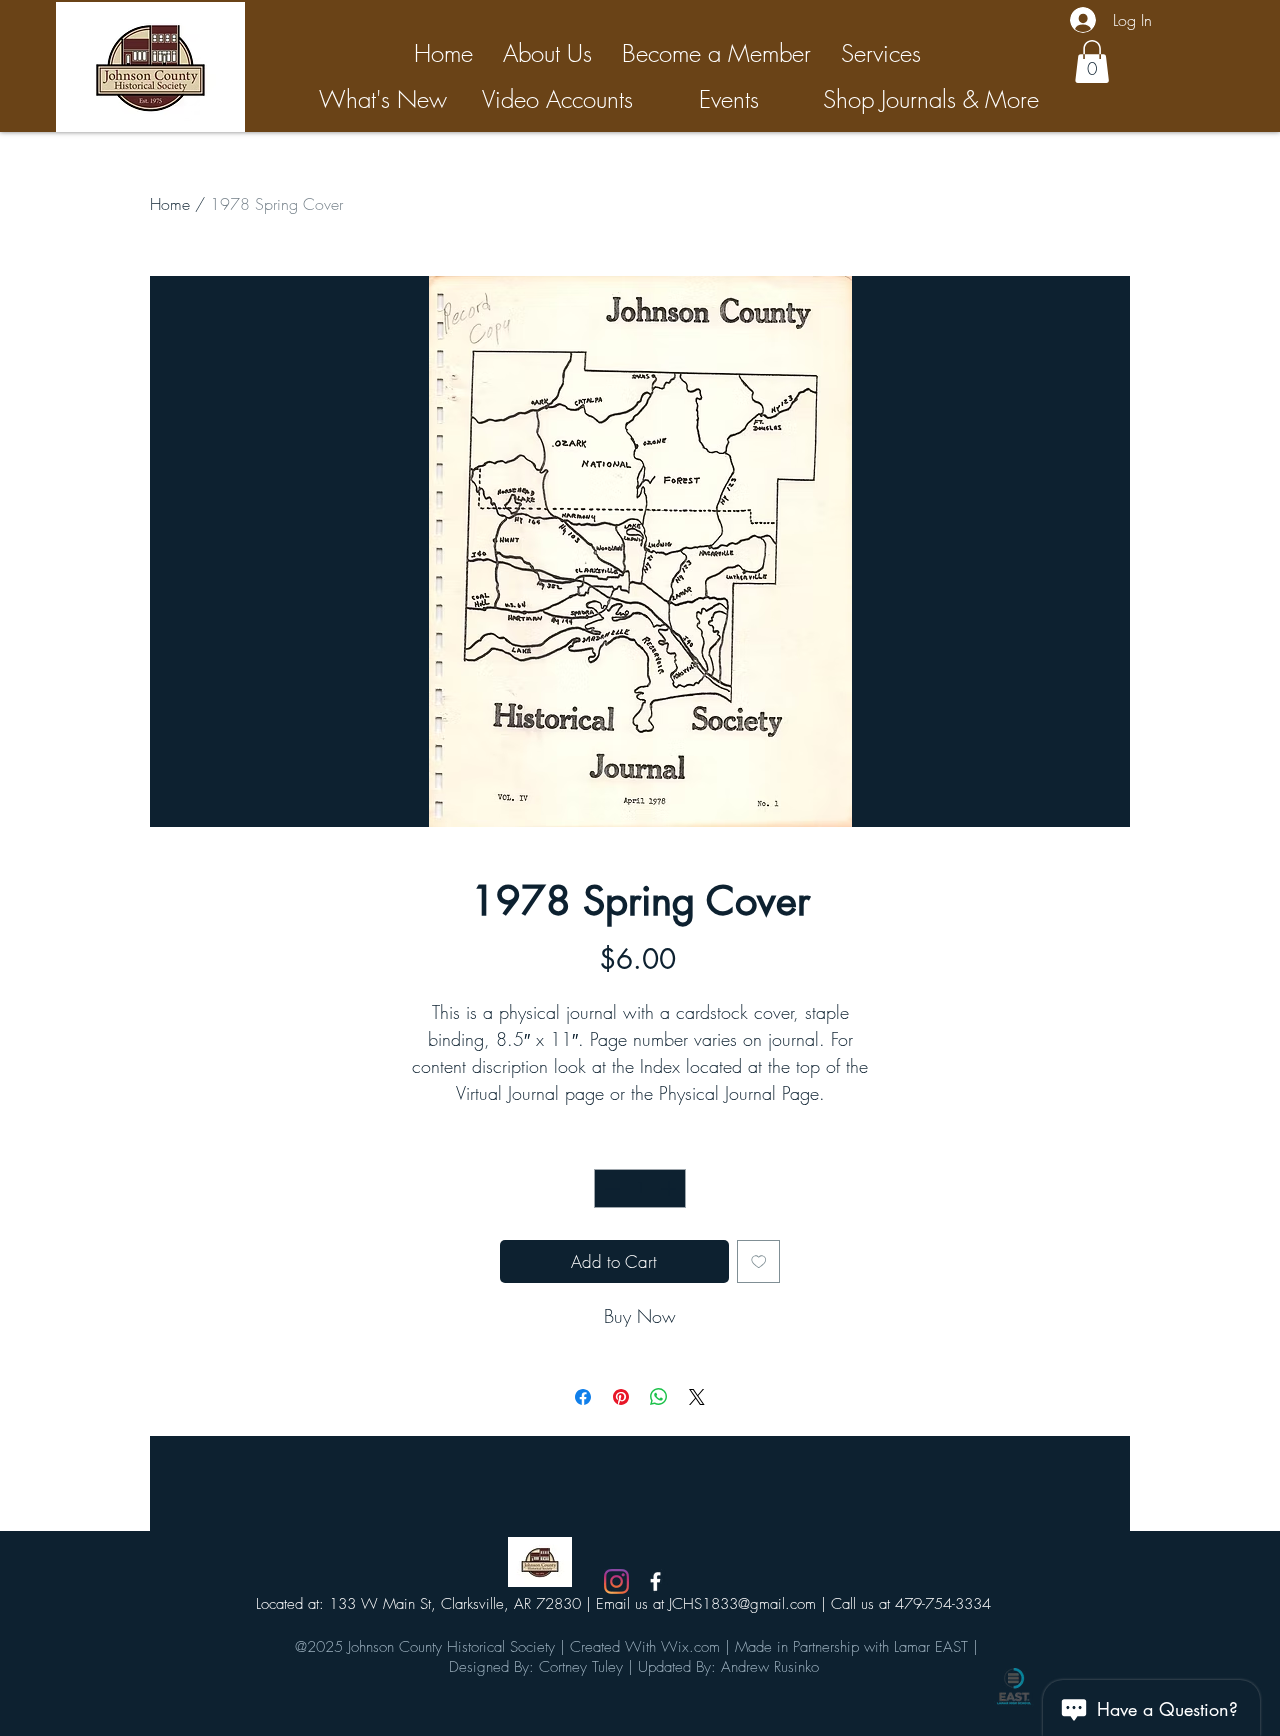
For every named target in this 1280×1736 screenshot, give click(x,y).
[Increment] (670, 1188)
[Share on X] (697, 1397)
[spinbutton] (640, 1188)
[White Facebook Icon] (655, 1581)
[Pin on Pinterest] (621, 1397)
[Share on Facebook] (583, 1397)
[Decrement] (610, 1188)
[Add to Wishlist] (759, 1262)
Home (170, 204)
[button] (1092, 61)
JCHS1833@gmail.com (742, 1604)
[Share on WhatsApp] (659, 1397)
